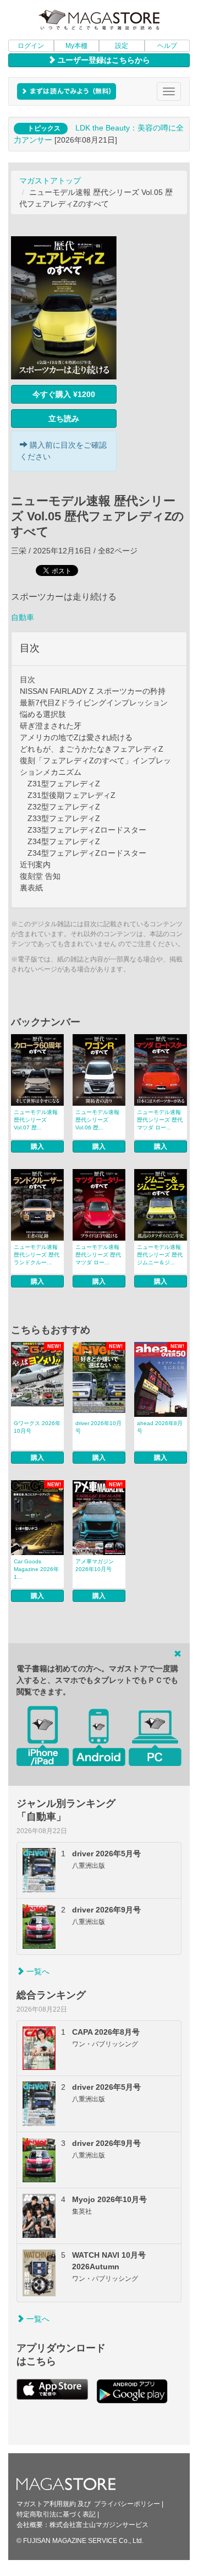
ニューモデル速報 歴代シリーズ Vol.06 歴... (97, 1120)
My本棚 (76, 46)
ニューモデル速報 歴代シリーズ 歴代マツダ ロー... (160, 1120)
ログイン (31, 46)
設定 (122, 46)
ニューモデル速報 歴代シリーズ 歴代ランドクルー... (37, 1255)
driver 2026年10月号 (98, 1427)
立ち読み (64, 419)
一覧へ (37, 1971)
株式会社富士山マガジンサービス (99, 2525)
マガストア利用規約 (46, 2504)
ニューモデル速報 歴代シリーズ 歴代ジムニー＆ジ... (160, 1255)
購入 (37, 1146)
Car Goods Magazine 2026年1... (36, 1569)
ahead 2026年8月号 (160, 1427)
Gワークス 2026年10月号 (37, 1427)
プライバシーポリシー (127, 2504)
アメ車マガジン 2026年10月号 (95, 1565)
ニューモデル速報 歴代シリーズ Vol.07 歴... (36, 1120)
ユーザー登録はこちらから (103, 60)
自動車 (23, 617)
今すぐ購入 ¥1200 (64, 394)
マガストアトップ (50, 181)
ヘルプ (167, 46)
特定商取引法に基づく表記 (56, 2514)
